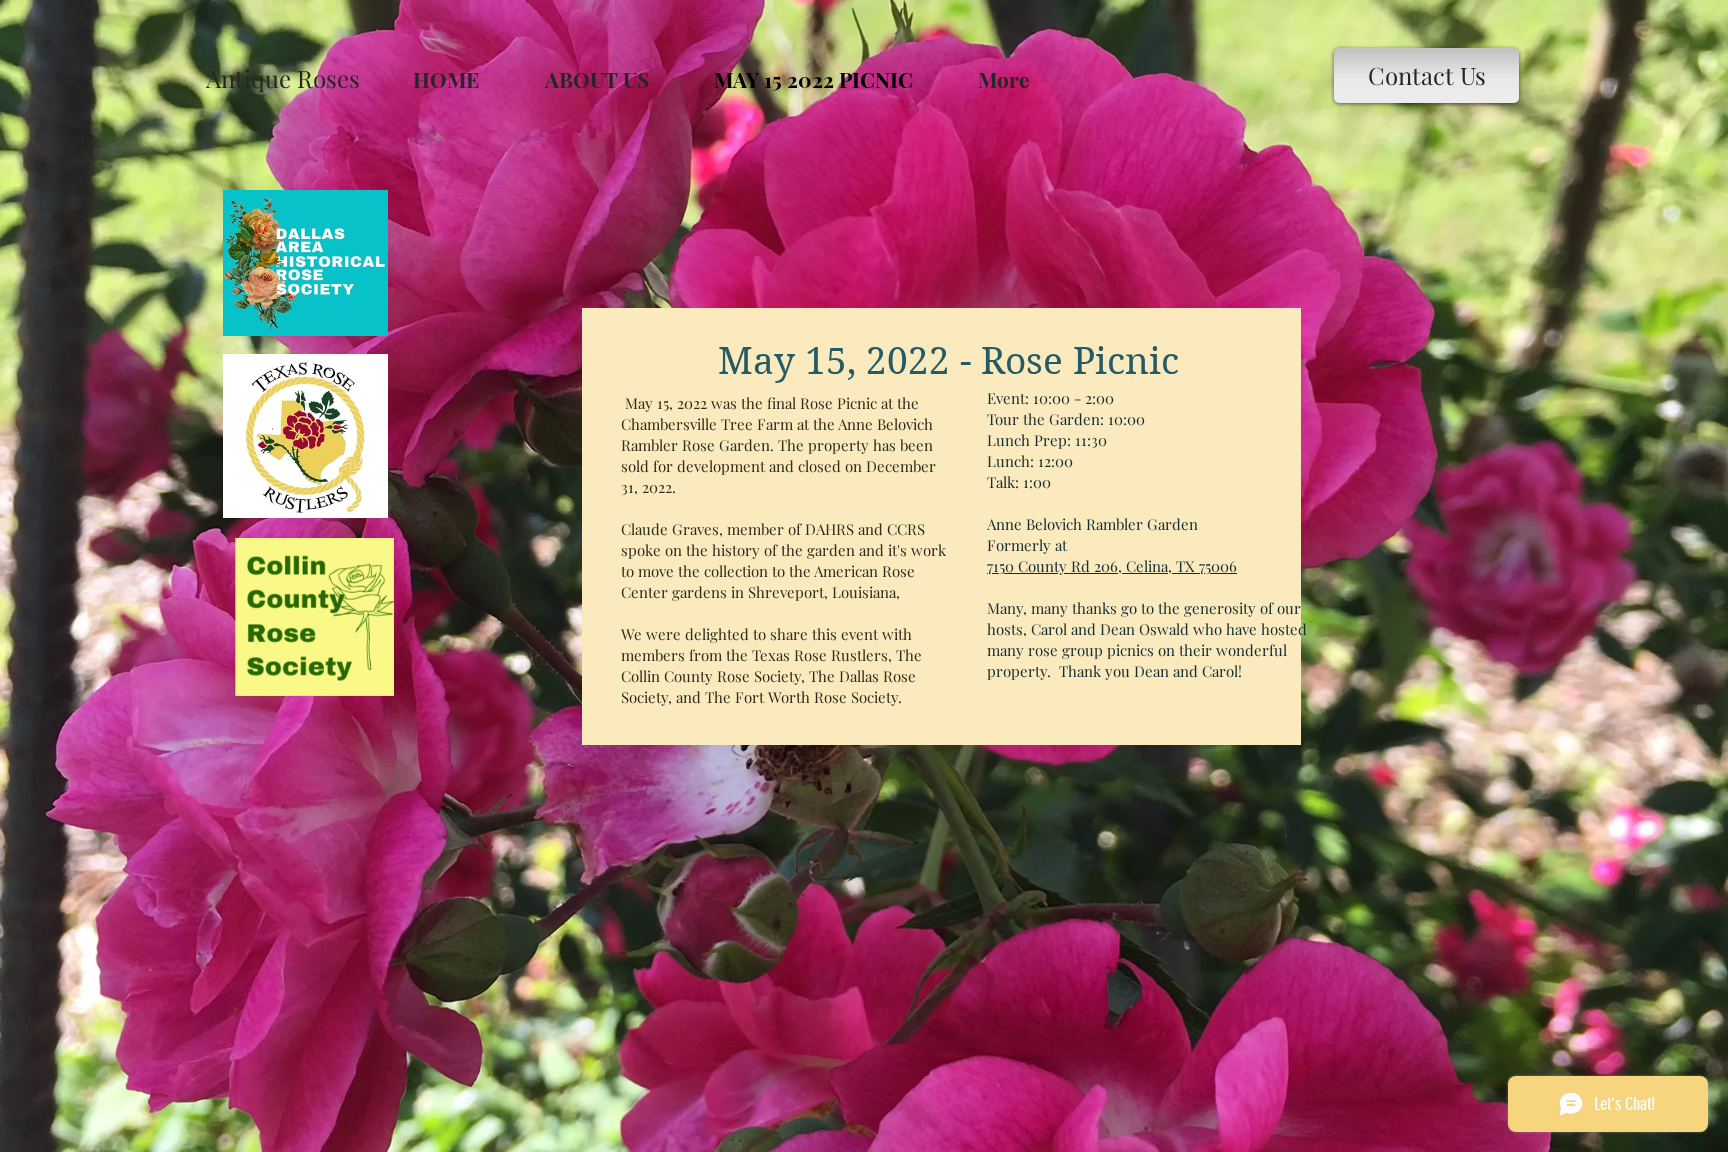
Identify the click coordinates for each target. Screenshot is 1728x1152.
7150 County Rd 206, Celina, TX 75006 (1112, 566)
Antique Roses (283, 78)
